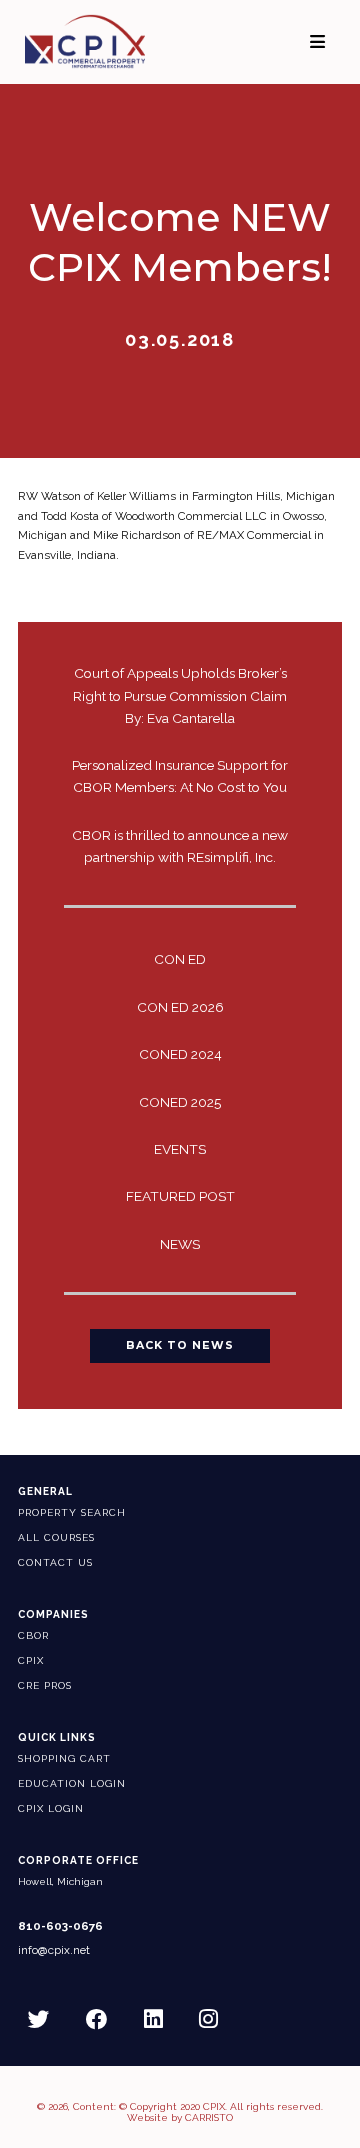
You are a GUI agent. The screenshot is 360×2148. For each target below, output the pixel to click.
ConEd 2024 (180, 1054)
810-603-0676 (60, 1926)
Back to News (180, 1345)
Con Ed (180, 959)
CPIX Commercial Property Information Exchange (101, 41)
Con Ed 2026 (180, 1007)
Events (180, 1149)
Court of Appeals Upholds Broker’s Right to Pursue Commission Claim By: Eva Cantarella (180, 695)
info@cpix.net (54, 1950)
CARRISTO (209, 2117)
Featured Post (180, 1196)
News (180, 1244)
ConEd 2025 (180, 1102)
